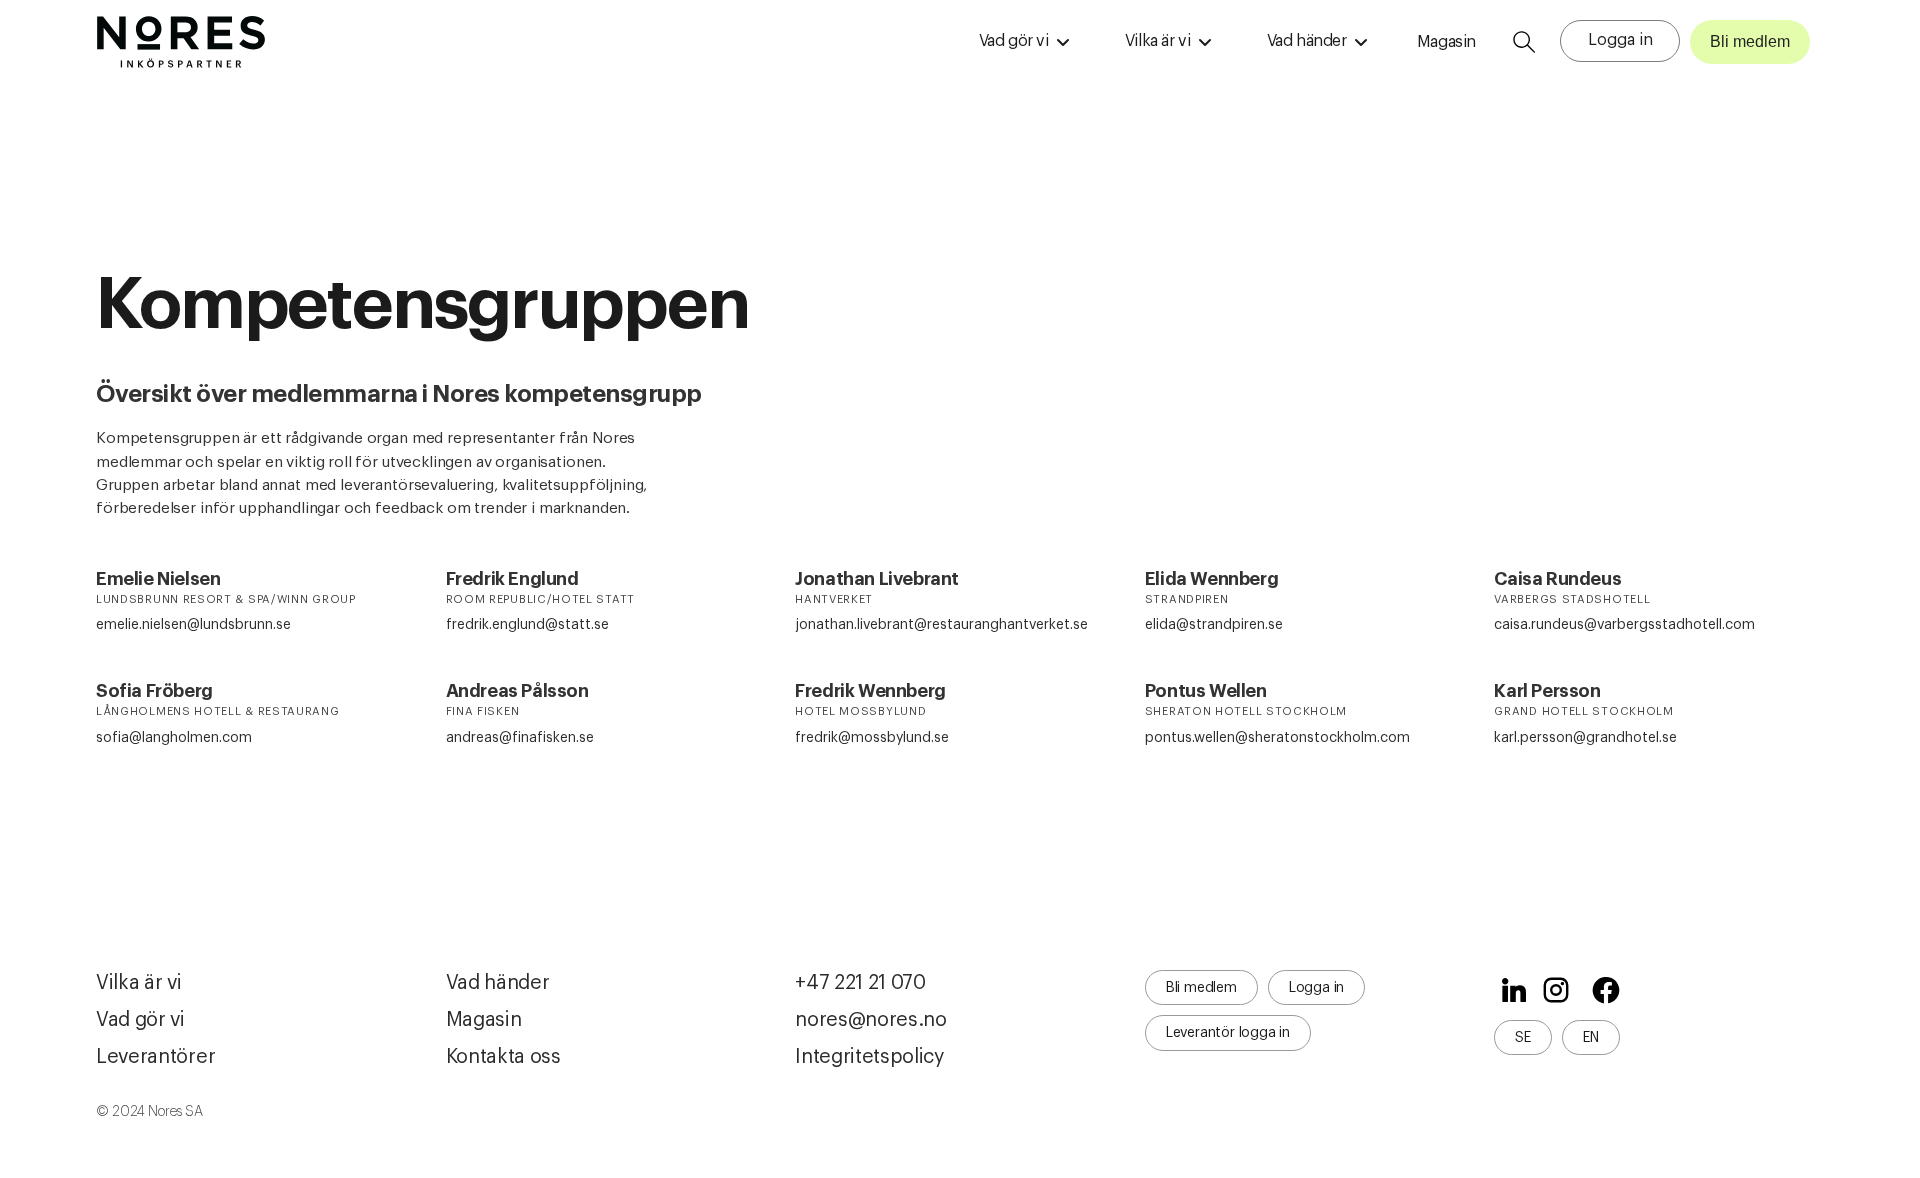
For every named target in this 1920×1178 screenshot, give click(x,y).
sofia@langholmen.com (174, 738)
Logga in (1620, 40)
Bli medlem (1750, 41)
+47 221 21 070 (860, 983)
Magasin (1446, 42)
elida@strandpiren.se (1214, 625)
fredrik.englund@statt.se (527, 625)
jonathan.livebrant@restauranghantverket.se (941, 625)
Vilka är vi (139, 983)
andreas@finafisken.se (520, 738)
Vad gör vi (140, 1020)
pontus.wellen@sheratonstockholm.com (1277, 738)
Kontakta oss (503, 1057)
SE (1523, 1038)
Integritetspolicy (869, 1057)
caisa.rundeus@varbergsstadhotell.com (1624, 625)
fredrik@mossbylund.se (872, 738)
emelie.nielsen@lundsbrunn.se (193, 625)
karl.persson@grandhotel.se (1585, 738)
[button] (1024, 42)
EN (1591, 1038)
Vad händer (498, 983)
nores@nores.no (871, 1020)
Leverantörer (155, 1057)
